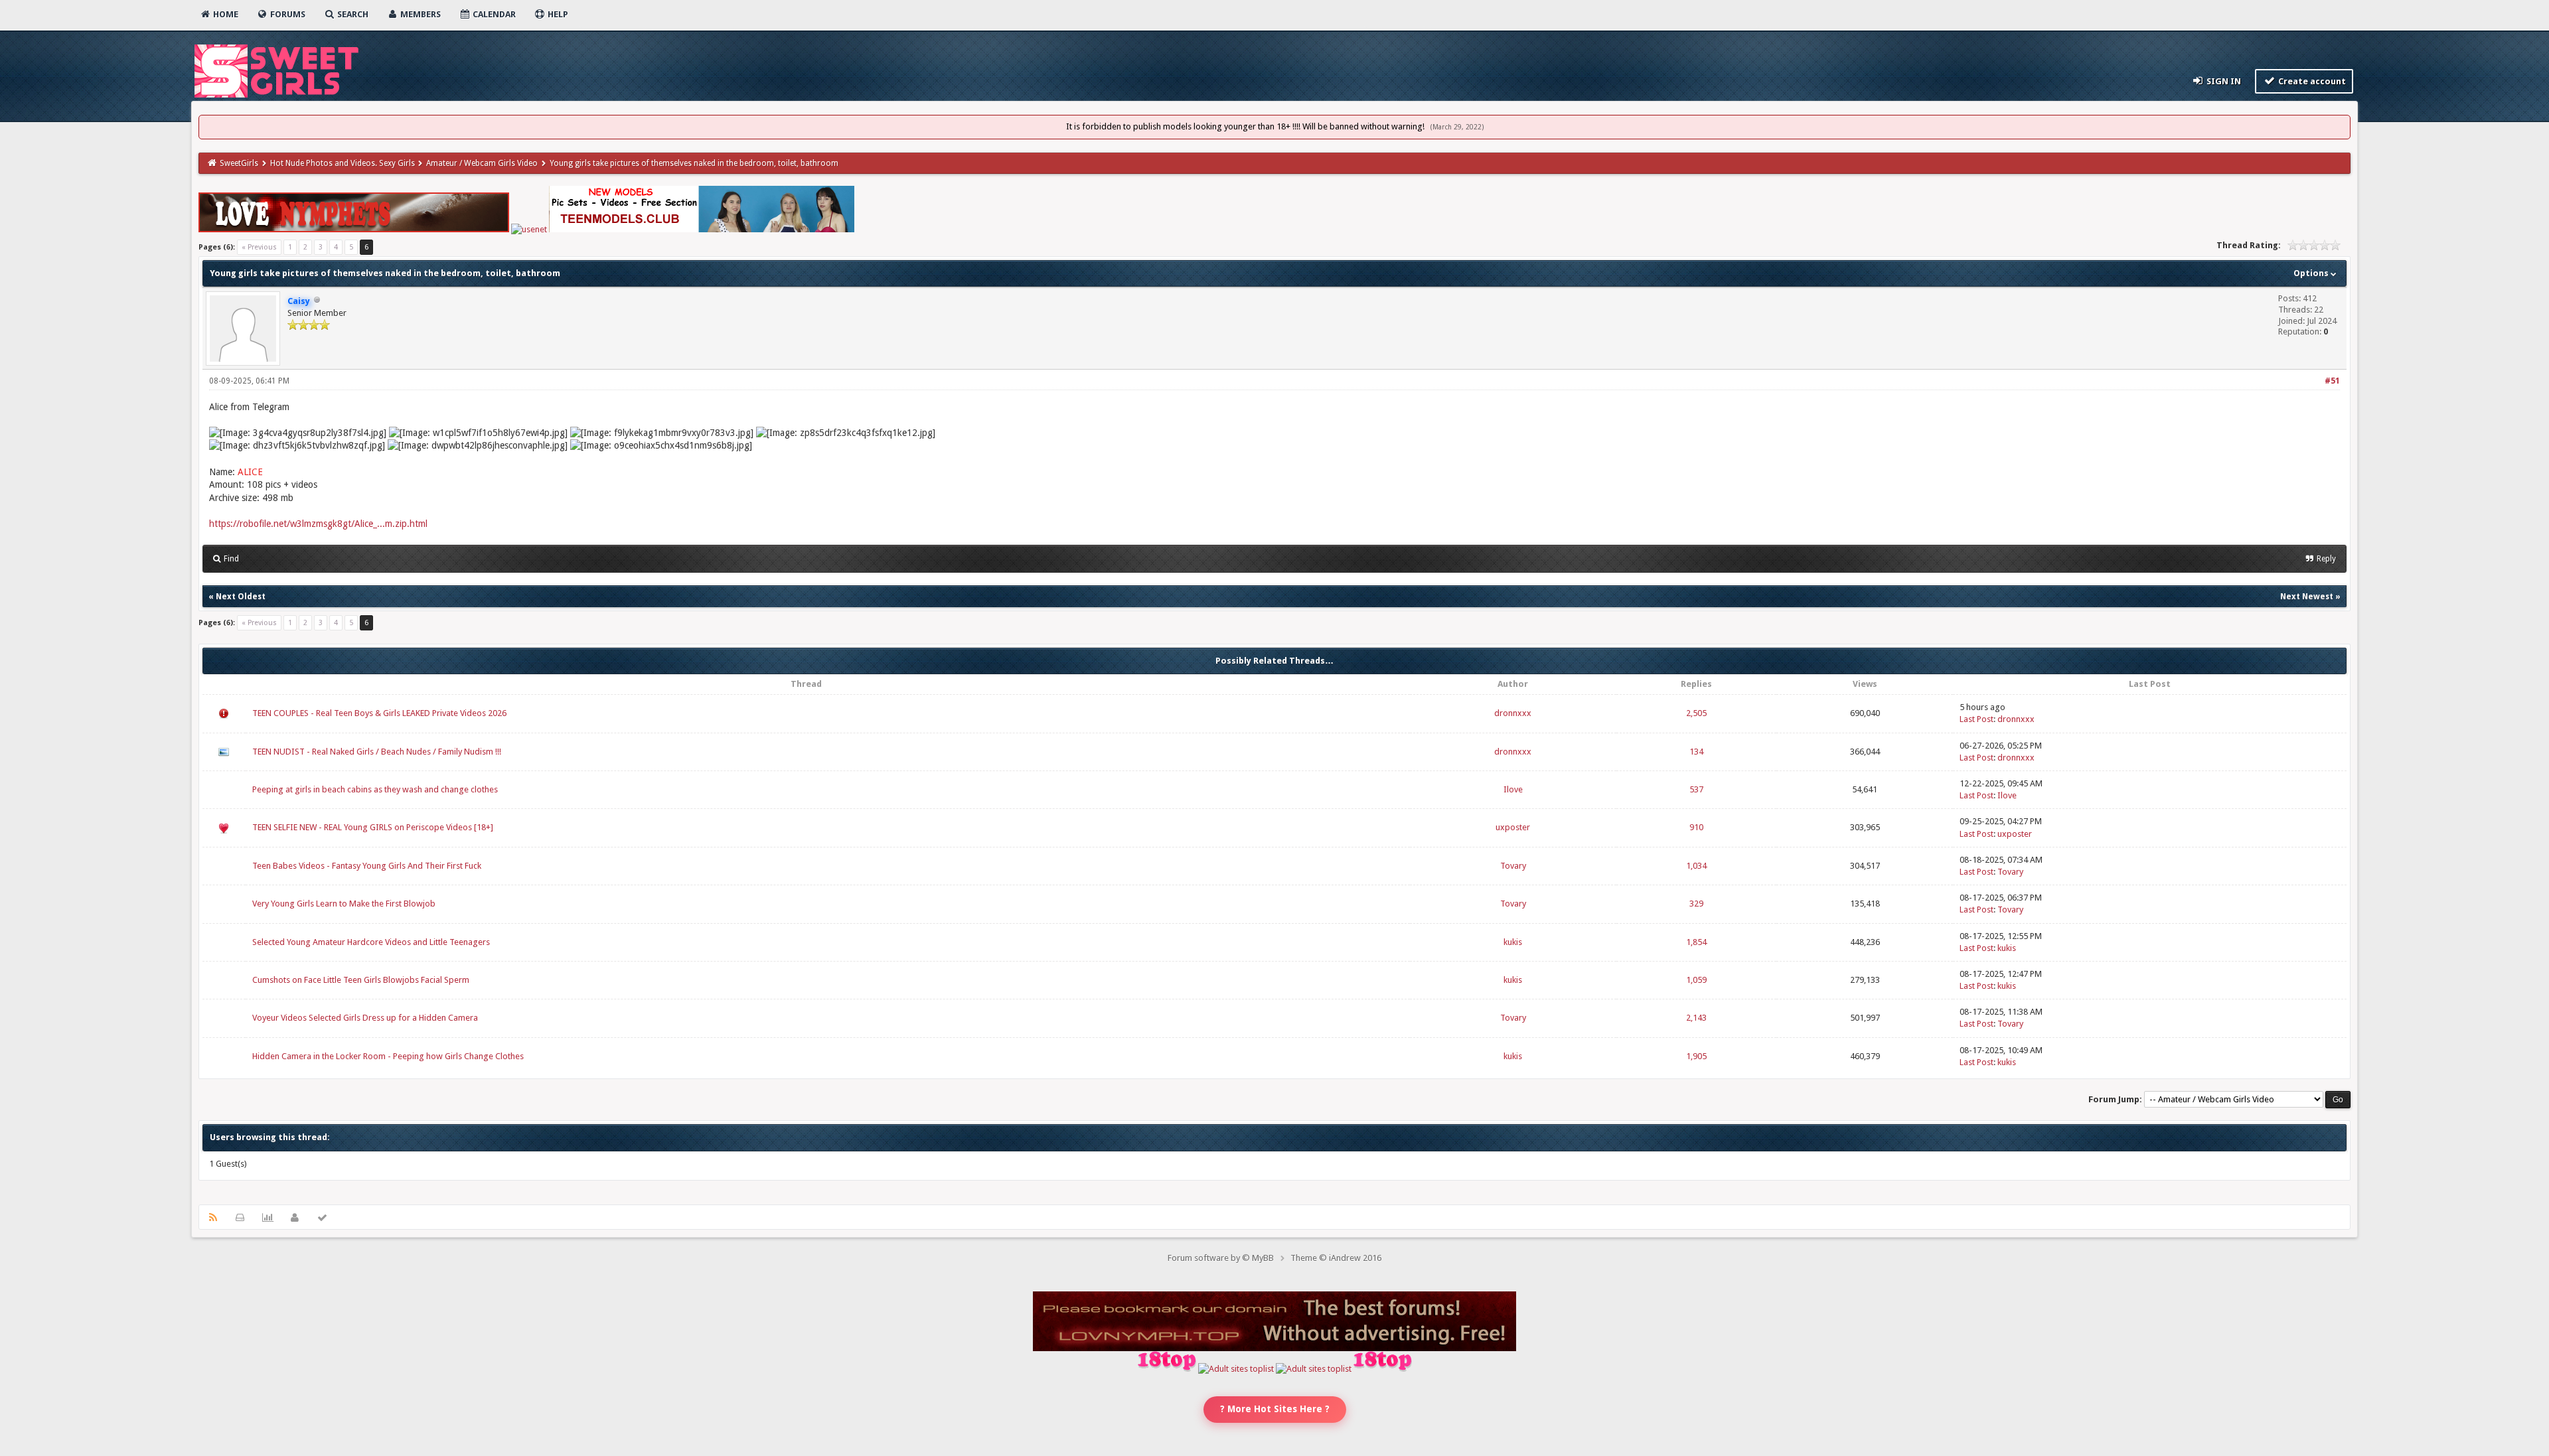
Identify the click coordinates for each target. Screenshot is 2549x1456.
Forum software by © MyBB (1221, 1258)
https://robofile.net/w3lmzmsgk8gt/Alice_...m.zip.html (318, 524)
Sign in (2223, 81)
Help (557, 14)
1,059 (1696, 980)
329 (1696, 904)
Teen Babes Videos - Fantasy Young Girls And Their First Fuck (367, 866)
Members (420, 14)
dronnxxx (1513, 713)
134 (1696, 752)
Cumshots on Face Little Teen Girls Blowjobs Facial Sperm (361, 980)
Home (225, 14)
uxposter (1513, 827)
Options (2312, 273)
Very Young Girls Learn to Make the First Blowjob (344, 904)
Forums (287, 14)
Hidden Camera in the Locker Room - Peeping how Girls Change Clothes (388, 1056)
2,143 (1696, 1018)
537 (1696, 789)
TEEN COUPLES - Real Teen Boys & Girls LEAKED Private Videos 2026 (379, 713)
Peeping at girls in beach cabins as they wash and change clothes (375, 789)
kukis (1513, 942)
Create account (2311, 81)
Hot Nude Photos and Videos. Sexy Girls (343, 163)
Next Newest (2307, 597)
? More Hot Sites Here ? (1275, 1409)
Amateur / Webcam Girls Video (482, 163)
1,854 (1696, 942)
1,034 (1696, 866)
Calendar (493, 14)
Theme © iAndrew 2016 (1336, 1258)
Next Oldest (241, 597)
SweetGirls (239, 163)
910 (1696, 827)
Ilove (1513, 789)
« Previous (259, 247)
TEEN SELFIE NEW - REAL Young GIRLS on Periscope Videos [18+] (373, 827)
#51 (2332, 381)
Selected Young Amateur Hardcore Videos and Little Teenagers (371, 942)
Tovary (1513, 866)
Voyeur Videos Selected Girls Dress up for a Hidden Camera (365, 1018)
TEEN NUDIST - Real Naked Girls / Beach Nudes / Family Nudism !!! (377, 752)
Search (352, 14)
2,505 (1696, 713)
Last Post (1976, 719)
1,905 (1696, 1056)
